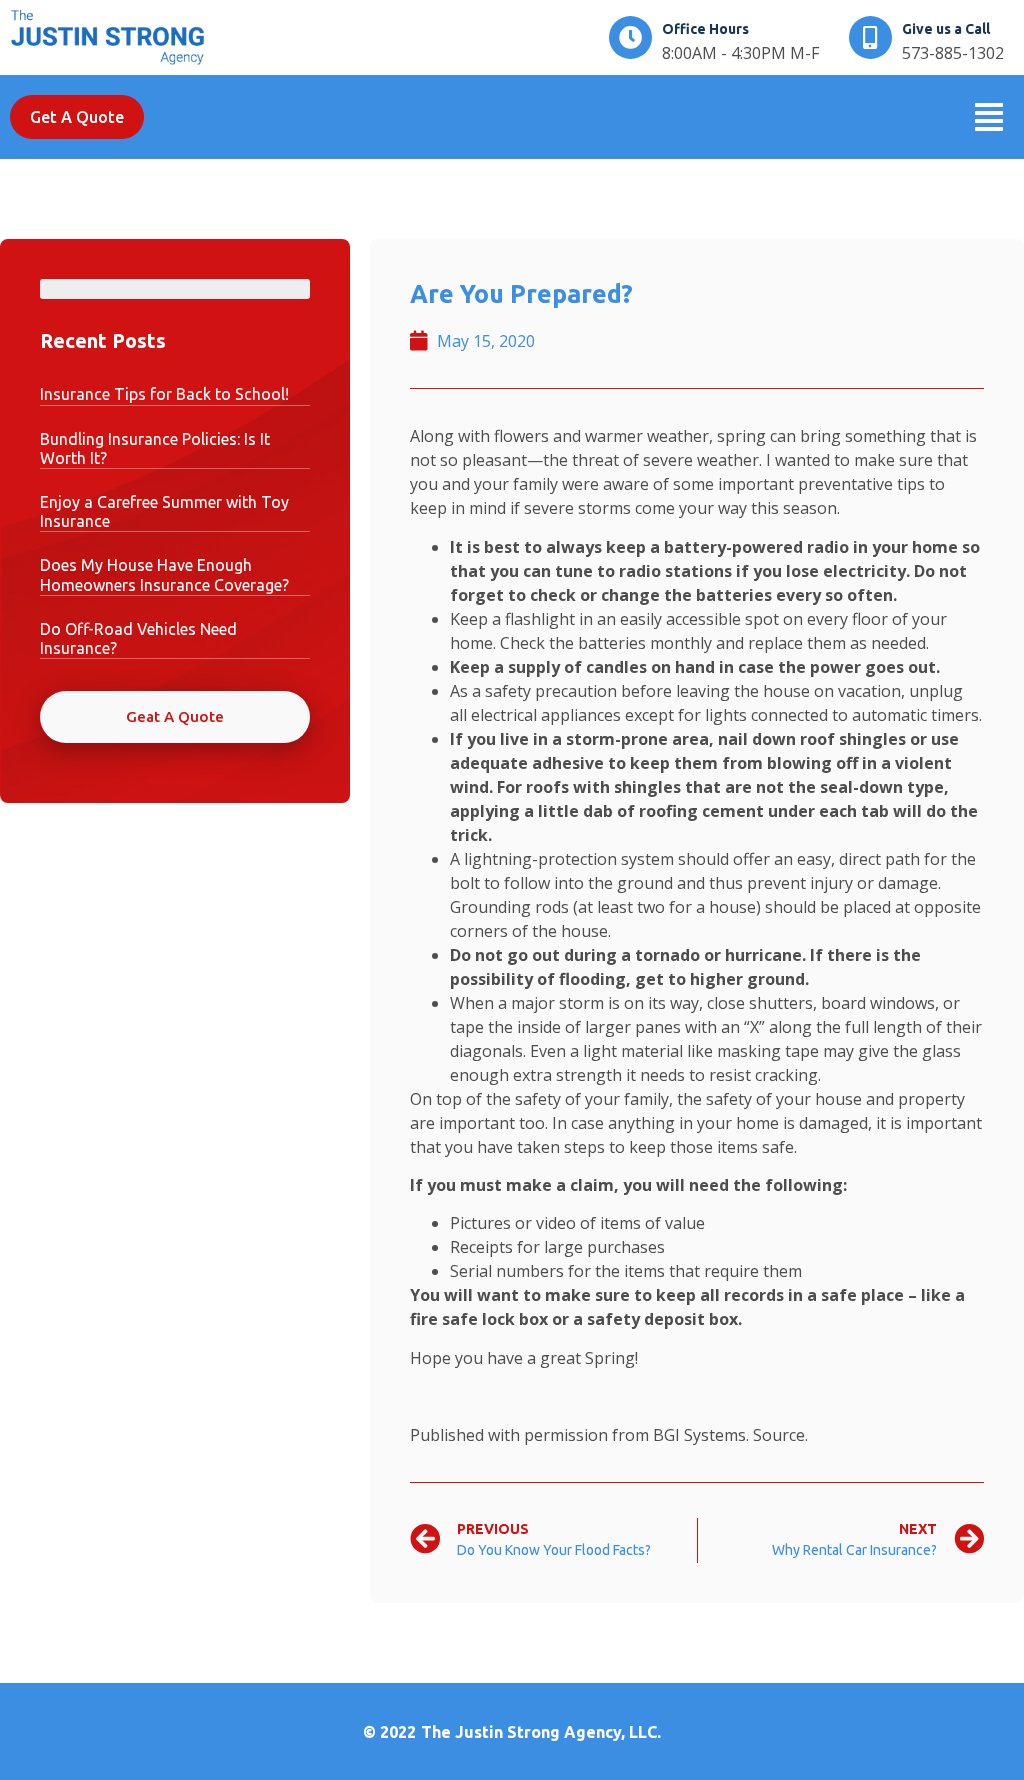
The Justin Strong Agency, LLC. (541, 1732)
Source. (780, 1435)
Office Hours (705, 29)
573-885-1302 (953, 53)
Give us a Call (946, 29)
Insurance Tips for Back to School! (164, 394)
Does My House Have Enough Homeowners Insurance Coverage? (164, 574)
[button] (989, 117)
